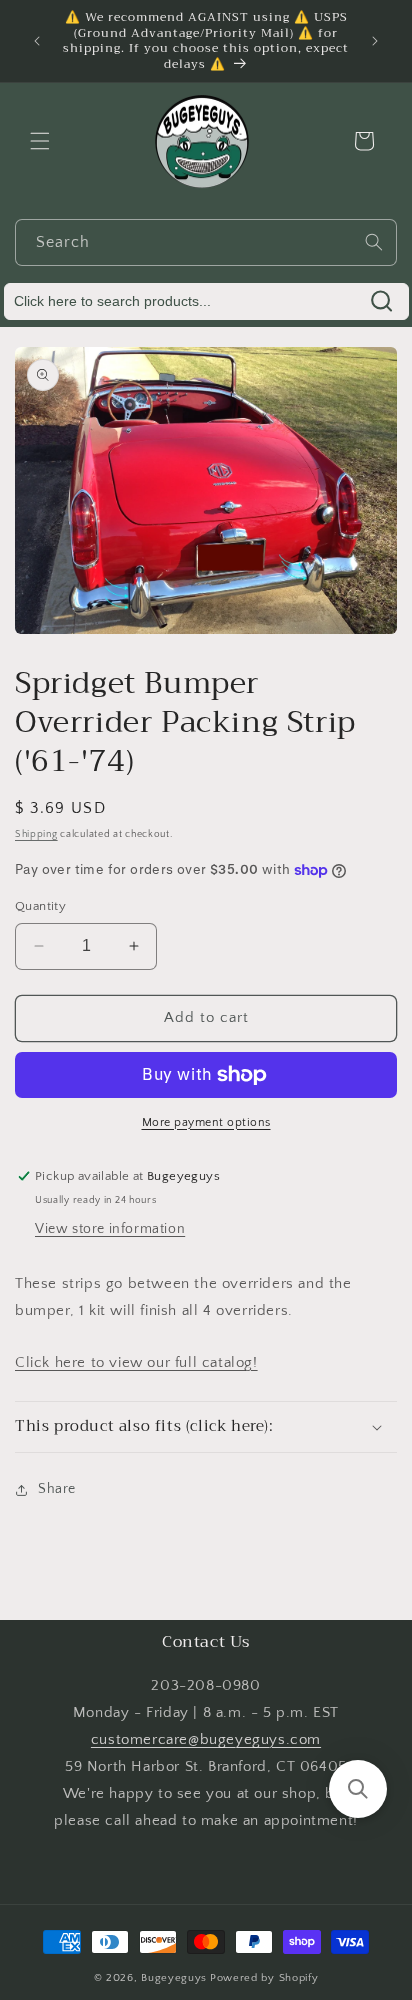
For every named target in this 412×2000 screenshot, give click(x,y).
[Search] (374, 242)
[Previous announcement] (37, 41)
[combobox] (206, 242)
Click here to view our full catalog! (136, 1362)
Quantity (40, 906)
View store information (110, 1229)
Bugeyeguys (174, 1978)
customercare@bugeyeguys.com (206, 1739)
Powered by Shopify (264, 1978)
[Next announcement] (375, 41)
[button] (40, 141)
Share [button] (57, 1489)
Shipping (36, 834)
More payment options (206, 1122)
